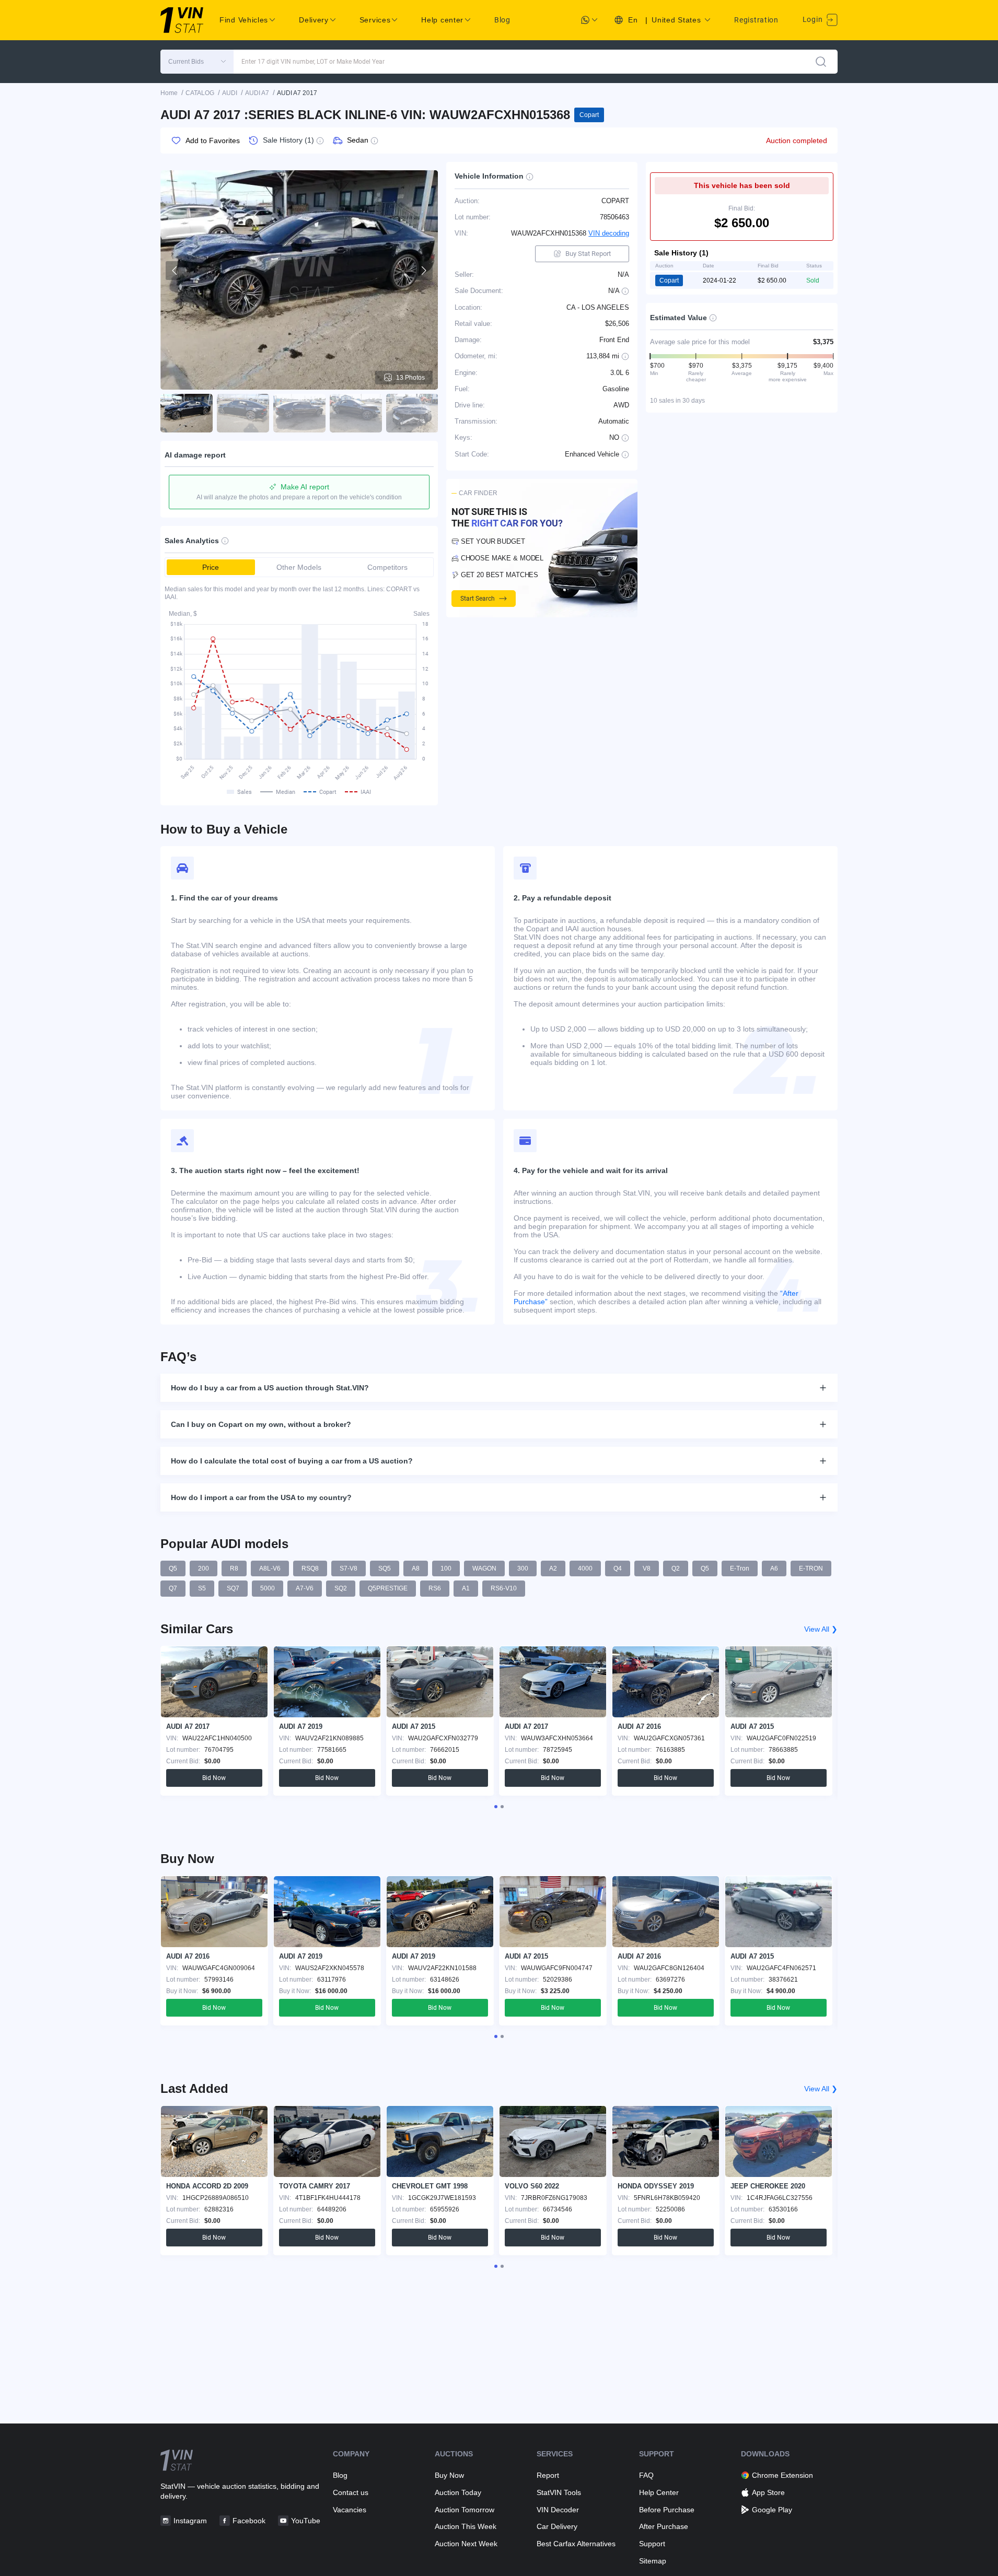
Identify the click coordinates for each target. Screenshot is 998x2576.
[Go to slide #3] (299, 413)
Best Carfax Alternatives (576, 2544)
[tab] (496, 1807)
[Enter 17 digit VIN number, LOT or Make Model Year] (821, 62)
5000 (268, 1588)
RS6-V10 (504, 1588)
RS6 (435, 1588)
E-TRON (811, 1568)
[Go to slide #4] (356, 413)
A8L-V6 (270, 1568)
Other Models (299, 567)
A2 (553, 1568)
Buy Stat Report (588, 254)
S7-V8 (349, 1568)
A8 (416, 1568)
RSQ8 (310, 1568)
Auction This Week (466, 2526)
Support (652, 2544)
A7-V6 (305, 1588)
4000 (585, 1568)
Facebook (249, 2521)
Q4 (618, 1568)
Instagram (190, 2521)
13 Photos (410, 378)
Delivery (314, 20)
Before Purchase (667, 2510)
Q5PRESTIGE (388, 1588)
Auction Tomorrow (465, 2510)
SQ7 (233, 1588)
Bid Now (214, 1778)
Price (211, 567)
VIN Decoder (558, 2510)
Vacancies (350, 2510)
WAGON (484, 1568)
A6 (774, 1568)
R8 (234, 1568)
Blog (502, 20)
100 (446, 1568)
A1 (466, 1588)
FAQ (646, 2475)
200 (204, 1568)
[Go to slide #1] (187, 413)
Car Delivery (557, 2526)
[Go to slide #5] (412, 413)
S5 (202, 1588)
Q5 (173, 1568)
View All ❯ (821, 1629)
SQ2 (341, 1588)
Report (548, 2475)
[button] (197, 62)
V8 (647, 1568)
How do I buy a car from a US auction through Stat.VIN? (270, 1388)
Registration (756, 20)
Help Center (659, 2492)
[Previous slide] (175, 271)
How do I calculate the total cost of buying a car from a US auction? (292, 1461)
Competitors (387, 567)
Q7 (173, 1588)
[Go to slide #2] (243, 413)
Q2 (676, 1568)
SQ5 (385, 1568)
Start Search (478, 599)
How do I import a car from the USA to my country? (261, 1497)
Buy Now (449, 2475)
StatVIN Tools (559, 2492)
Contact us (351, 2492)
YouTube (306, 2521)
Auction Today (458, 2492)
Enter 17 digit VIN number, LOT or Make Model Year (313, 62)
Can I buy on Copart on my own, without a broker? (261, 1424)
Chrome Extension (782, 2475)
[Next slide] (423, 271)
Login (814, 19)
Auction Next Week (466, 2544)
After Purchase (664, 2526)
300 (523, 1568)
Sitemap (653, 2561)
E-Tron (740, 1568)
